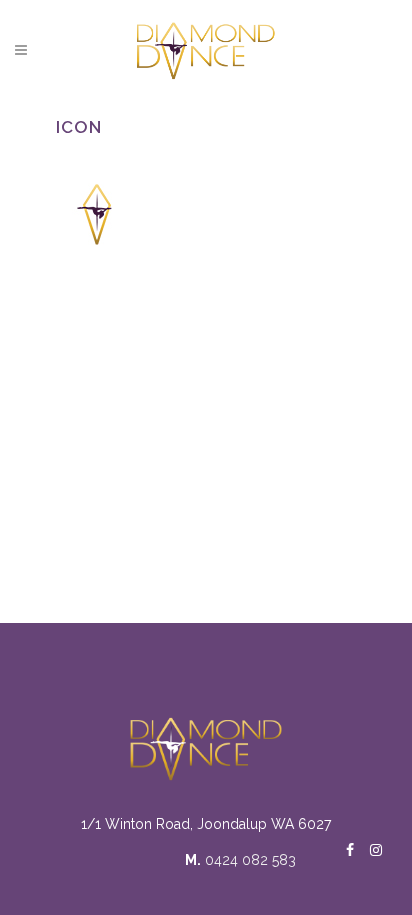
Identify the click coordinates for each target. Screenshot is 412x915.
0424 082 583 (250, 860)
